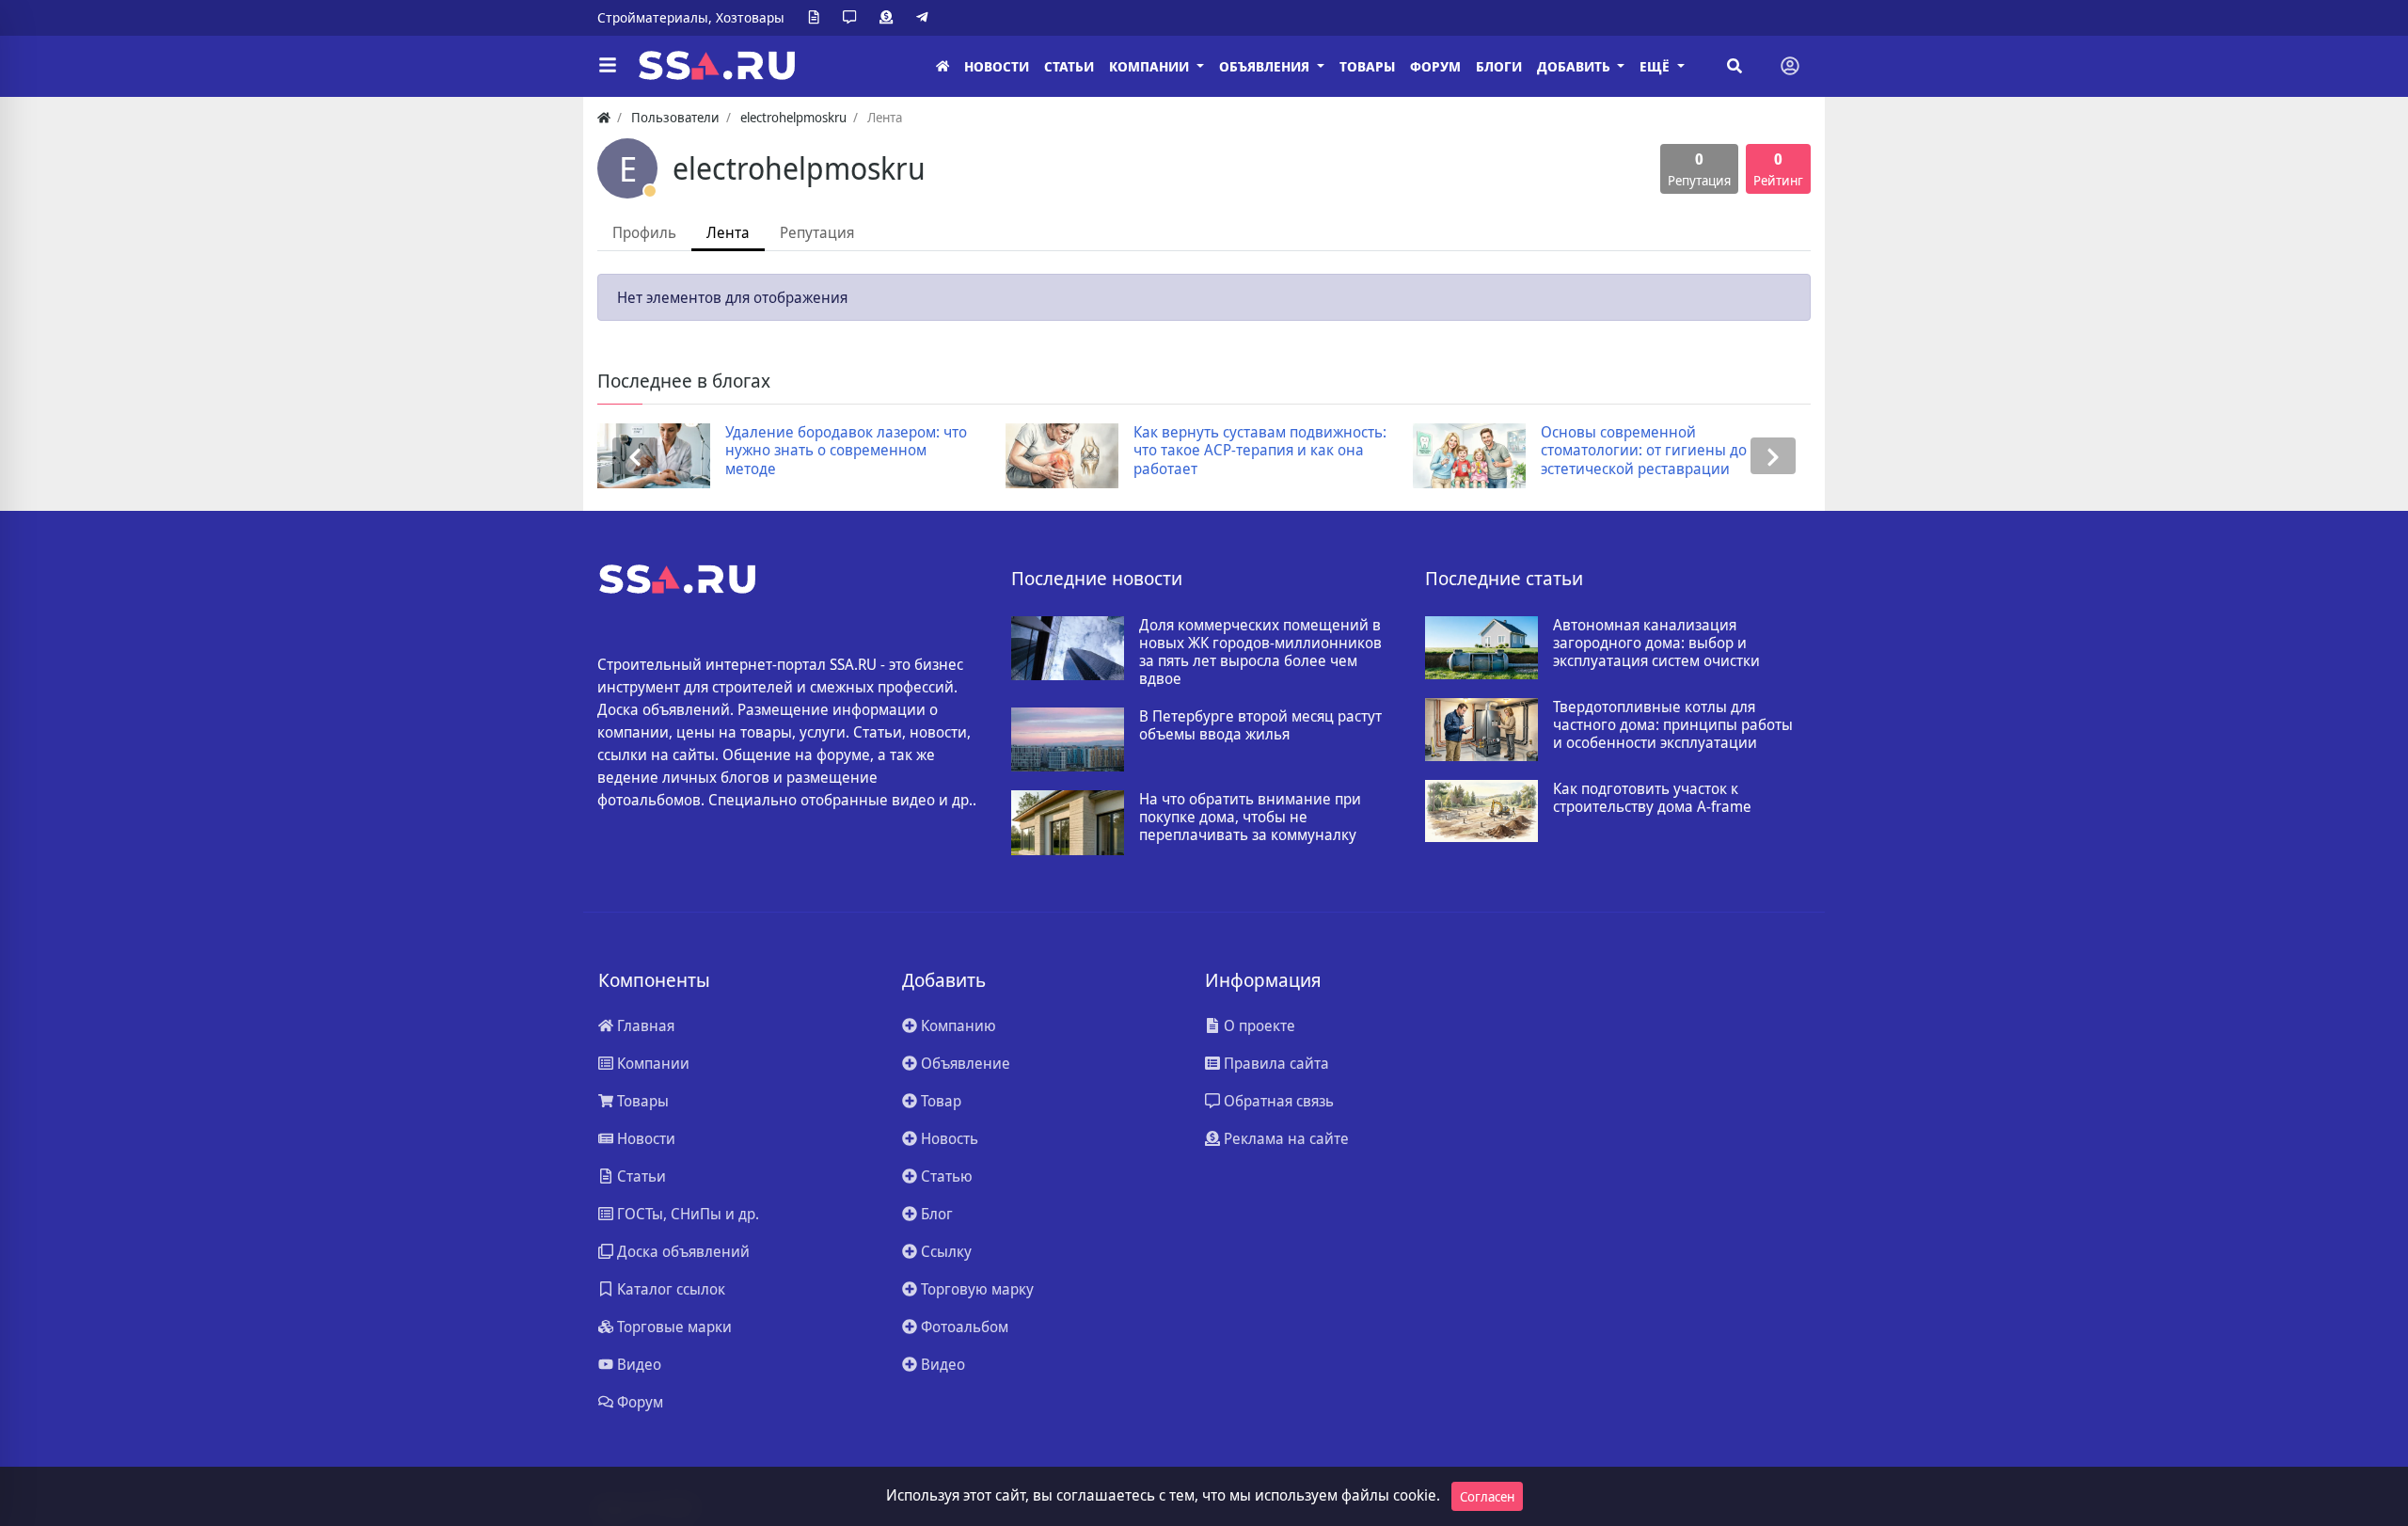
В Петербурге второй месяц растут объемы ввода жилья (1260, 725)
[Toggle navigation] (1790, 66)
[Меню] (608, 66)
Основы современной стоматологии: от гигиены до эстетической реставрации (1523, 451)
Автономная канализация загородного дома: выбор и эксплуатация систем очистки (1656, 644)
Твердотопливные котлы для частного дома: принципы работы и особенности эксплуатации (1673, 725)
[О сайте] (817, 18)
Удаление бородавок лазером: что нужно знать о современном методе (726, 451)
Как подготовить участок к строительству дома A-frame (1652, 798)
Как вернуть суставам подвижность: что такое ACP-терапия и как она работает (1140, 451)
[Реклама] (890, 18)
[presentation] (635, 456)
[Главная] (943, 66)
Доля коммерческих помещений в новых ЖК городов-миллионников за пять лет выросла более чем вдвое (1260, 652)
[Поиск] (1735, 66)
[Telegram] (926, 18)
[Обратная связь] (853, 18)
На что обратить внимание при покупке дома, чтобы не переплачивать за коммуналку (1250, 818)
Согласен (1487, 1496)
